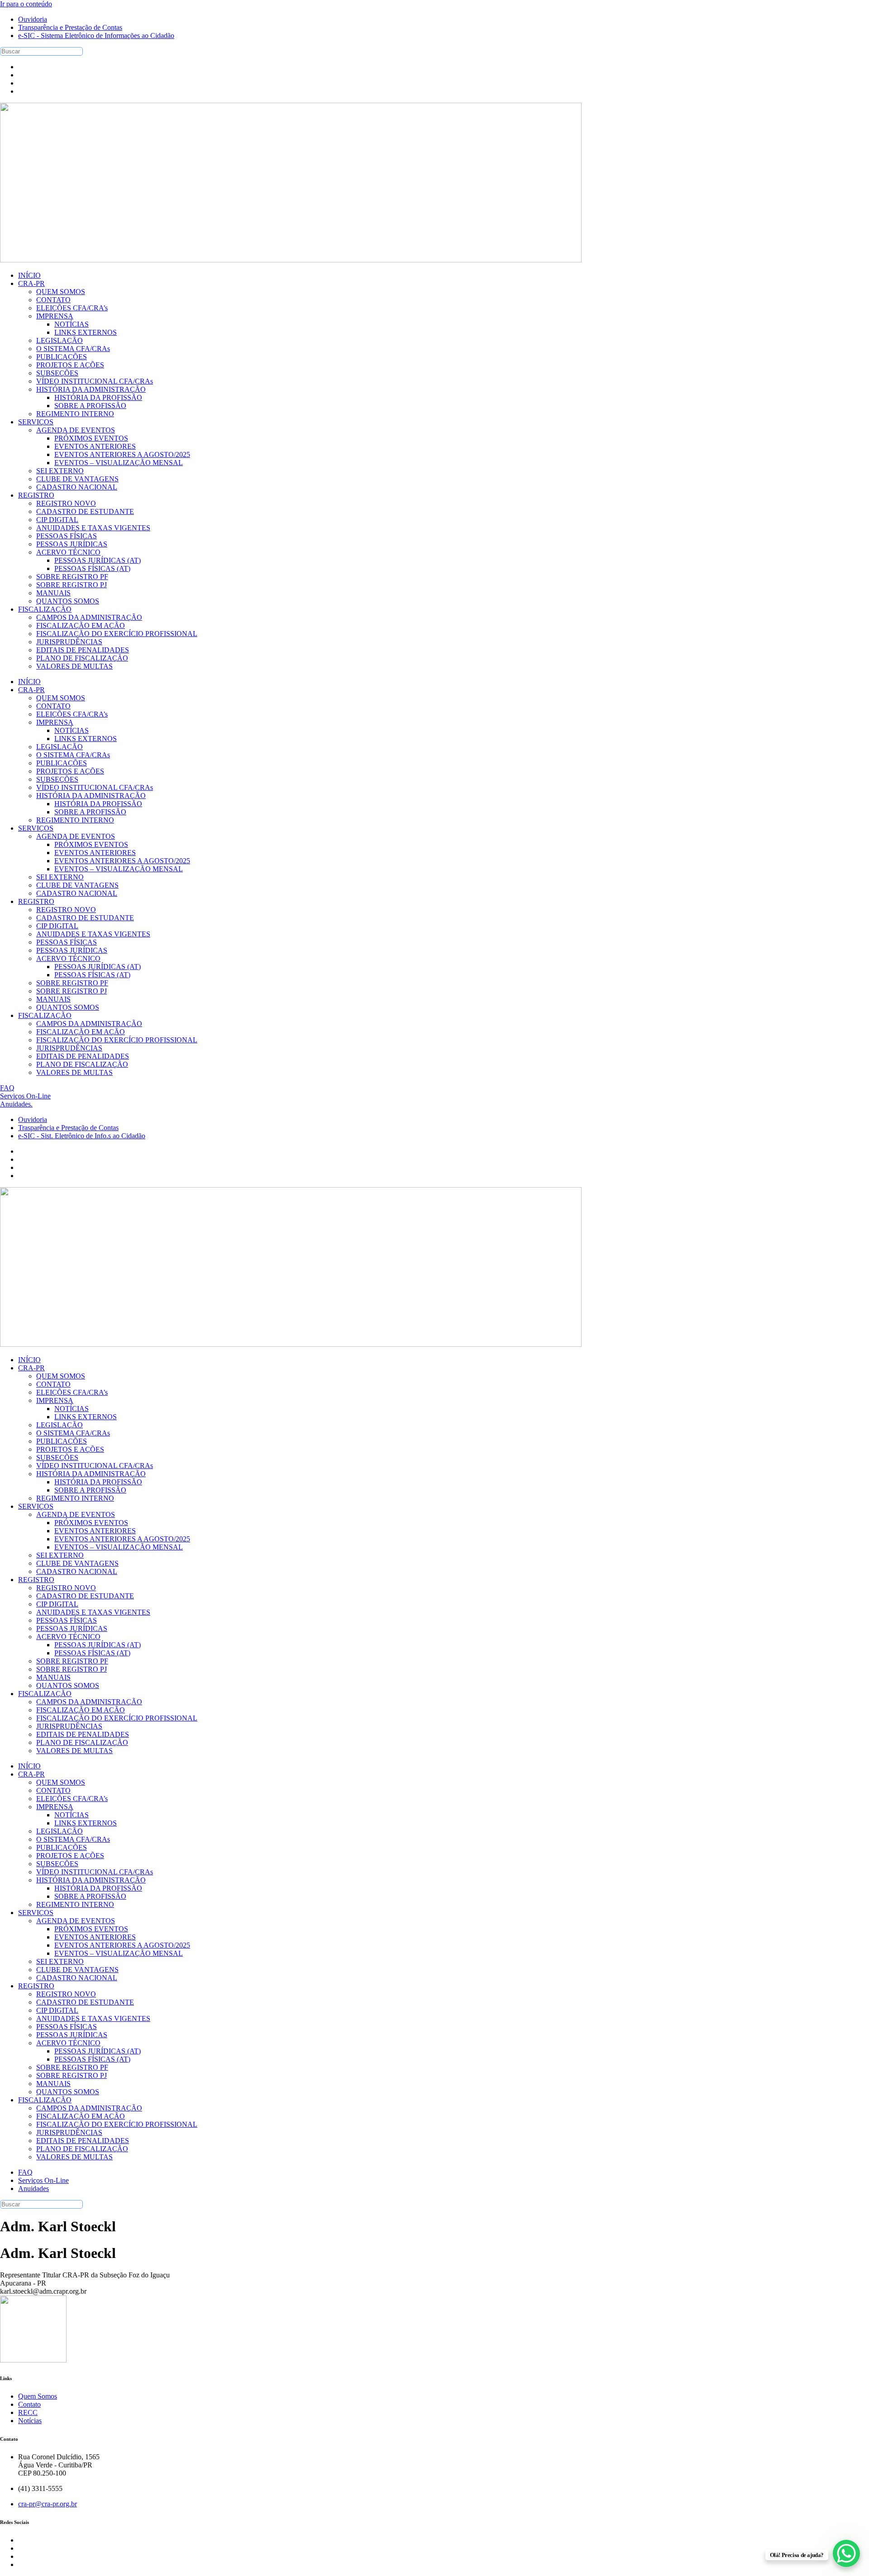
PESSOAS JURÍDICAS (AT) (98, 967)
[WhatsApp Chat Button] (846, 2553)
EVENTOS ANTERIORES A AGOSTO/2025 (122, 861)
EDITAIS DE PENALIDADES (83, 1056)
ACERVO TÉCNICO (68, 958)
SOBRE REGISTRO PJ (72, 991)
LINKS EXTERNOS (86, 739)
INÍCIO (29, 682)
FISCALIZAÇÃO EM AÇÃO (81, 1032)
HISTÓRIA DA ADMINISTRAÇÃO (91, 796)
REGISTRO (36, 901)
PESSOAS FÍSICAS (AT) (92, 975)
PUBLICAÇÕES (62, 763)
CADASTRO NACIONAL (77, 893)
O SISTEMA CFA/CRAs (73, 755)
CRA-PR (31, 690)
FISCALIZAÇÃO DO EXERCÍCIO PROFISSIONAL (117, 1040)
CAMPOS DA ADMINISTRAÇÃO (89, 1024)
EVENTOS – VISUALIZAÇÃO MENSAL (119, 869)
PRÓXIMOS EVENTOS (91, 844)
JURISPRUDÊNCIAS (69, 1048)
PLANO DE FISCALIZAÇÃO (82, 1064)
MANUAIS (53, 999)
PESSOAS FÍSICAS (67, 942)
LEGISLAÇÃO (60, 747)
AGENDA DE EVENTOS (76, 836)
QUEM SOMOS (61, 698)
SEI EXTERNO (60, 877)
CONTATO (53, 706)
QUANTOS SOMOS (68, 1007)
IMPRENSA (55, 722)
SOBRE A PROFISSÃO (90, 812)
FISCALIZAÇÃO (45, 1015)
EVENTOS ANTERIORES (95, 853)
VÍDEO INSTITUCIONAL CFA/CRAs (95, 787)
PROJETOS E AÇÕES (70, 771)
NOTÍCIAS (72, 730)
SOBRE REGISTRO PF (72, 983)
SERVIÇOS (36, 828)
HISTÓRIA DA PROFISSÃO (98, 804)
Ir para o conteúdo (26, 4)
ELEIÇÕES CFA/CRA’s (72, 714)
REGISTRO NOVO (66, 910)
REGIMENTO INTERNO (75, 820)
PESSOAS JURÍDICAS (72, 950)
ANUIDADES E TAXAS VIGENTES (93, 934)
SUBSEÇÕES (57, 779)
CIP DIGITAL (57, 926)
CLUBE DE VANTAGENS (77, 885)
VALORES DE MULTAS (74, 1072)
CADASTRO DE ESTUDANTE (85, 918)
